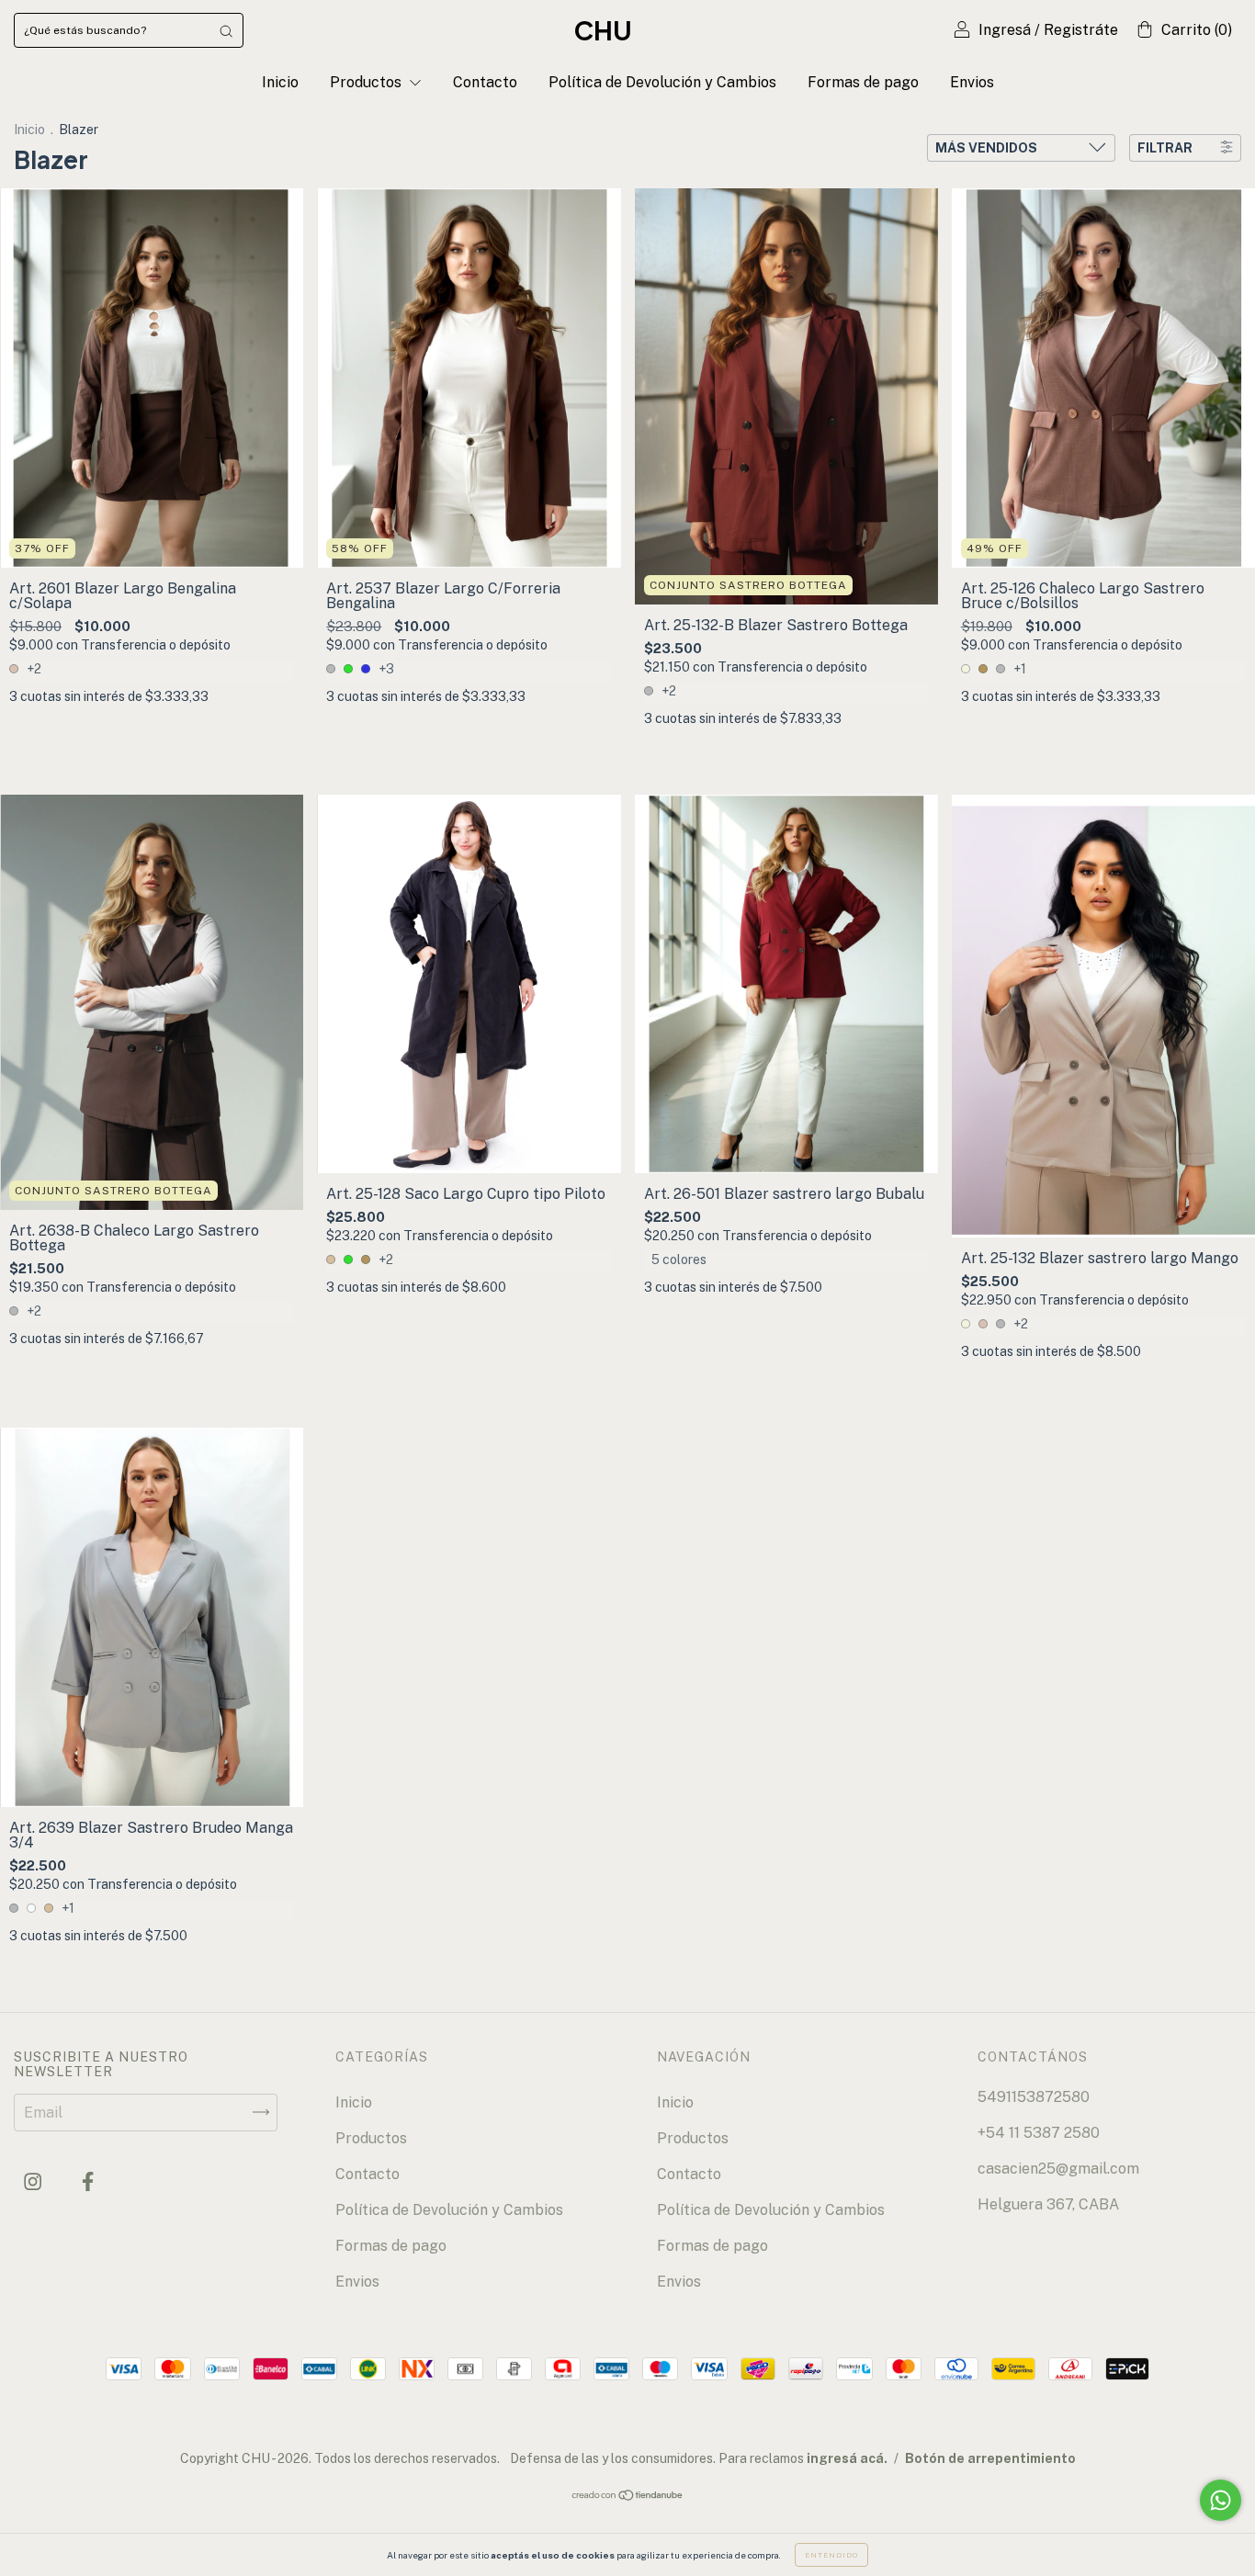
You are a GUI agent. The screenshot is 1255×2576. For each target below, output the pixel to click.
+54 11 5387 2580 (1039, 2133)
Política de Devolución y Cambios (662, 82)
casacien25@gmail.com (1058, 2169)
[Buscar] (226, 30)
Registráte (1081, 30)
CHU (603, 30)
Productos (367, 82)
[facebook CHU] (88, 2181)
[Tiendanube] (628, 2497)
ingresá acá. (847, 2458)
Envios (972, 82)
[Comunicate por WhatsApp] (1221, 2500)
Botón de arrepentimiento (990, 2458)
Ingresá (1005, 30)
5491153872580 (1034, 2097)
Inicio (280, 82)
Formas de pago (863, 82)
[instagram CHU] (34, 2181)
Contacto (485, 82)
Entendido (831, 2555)
